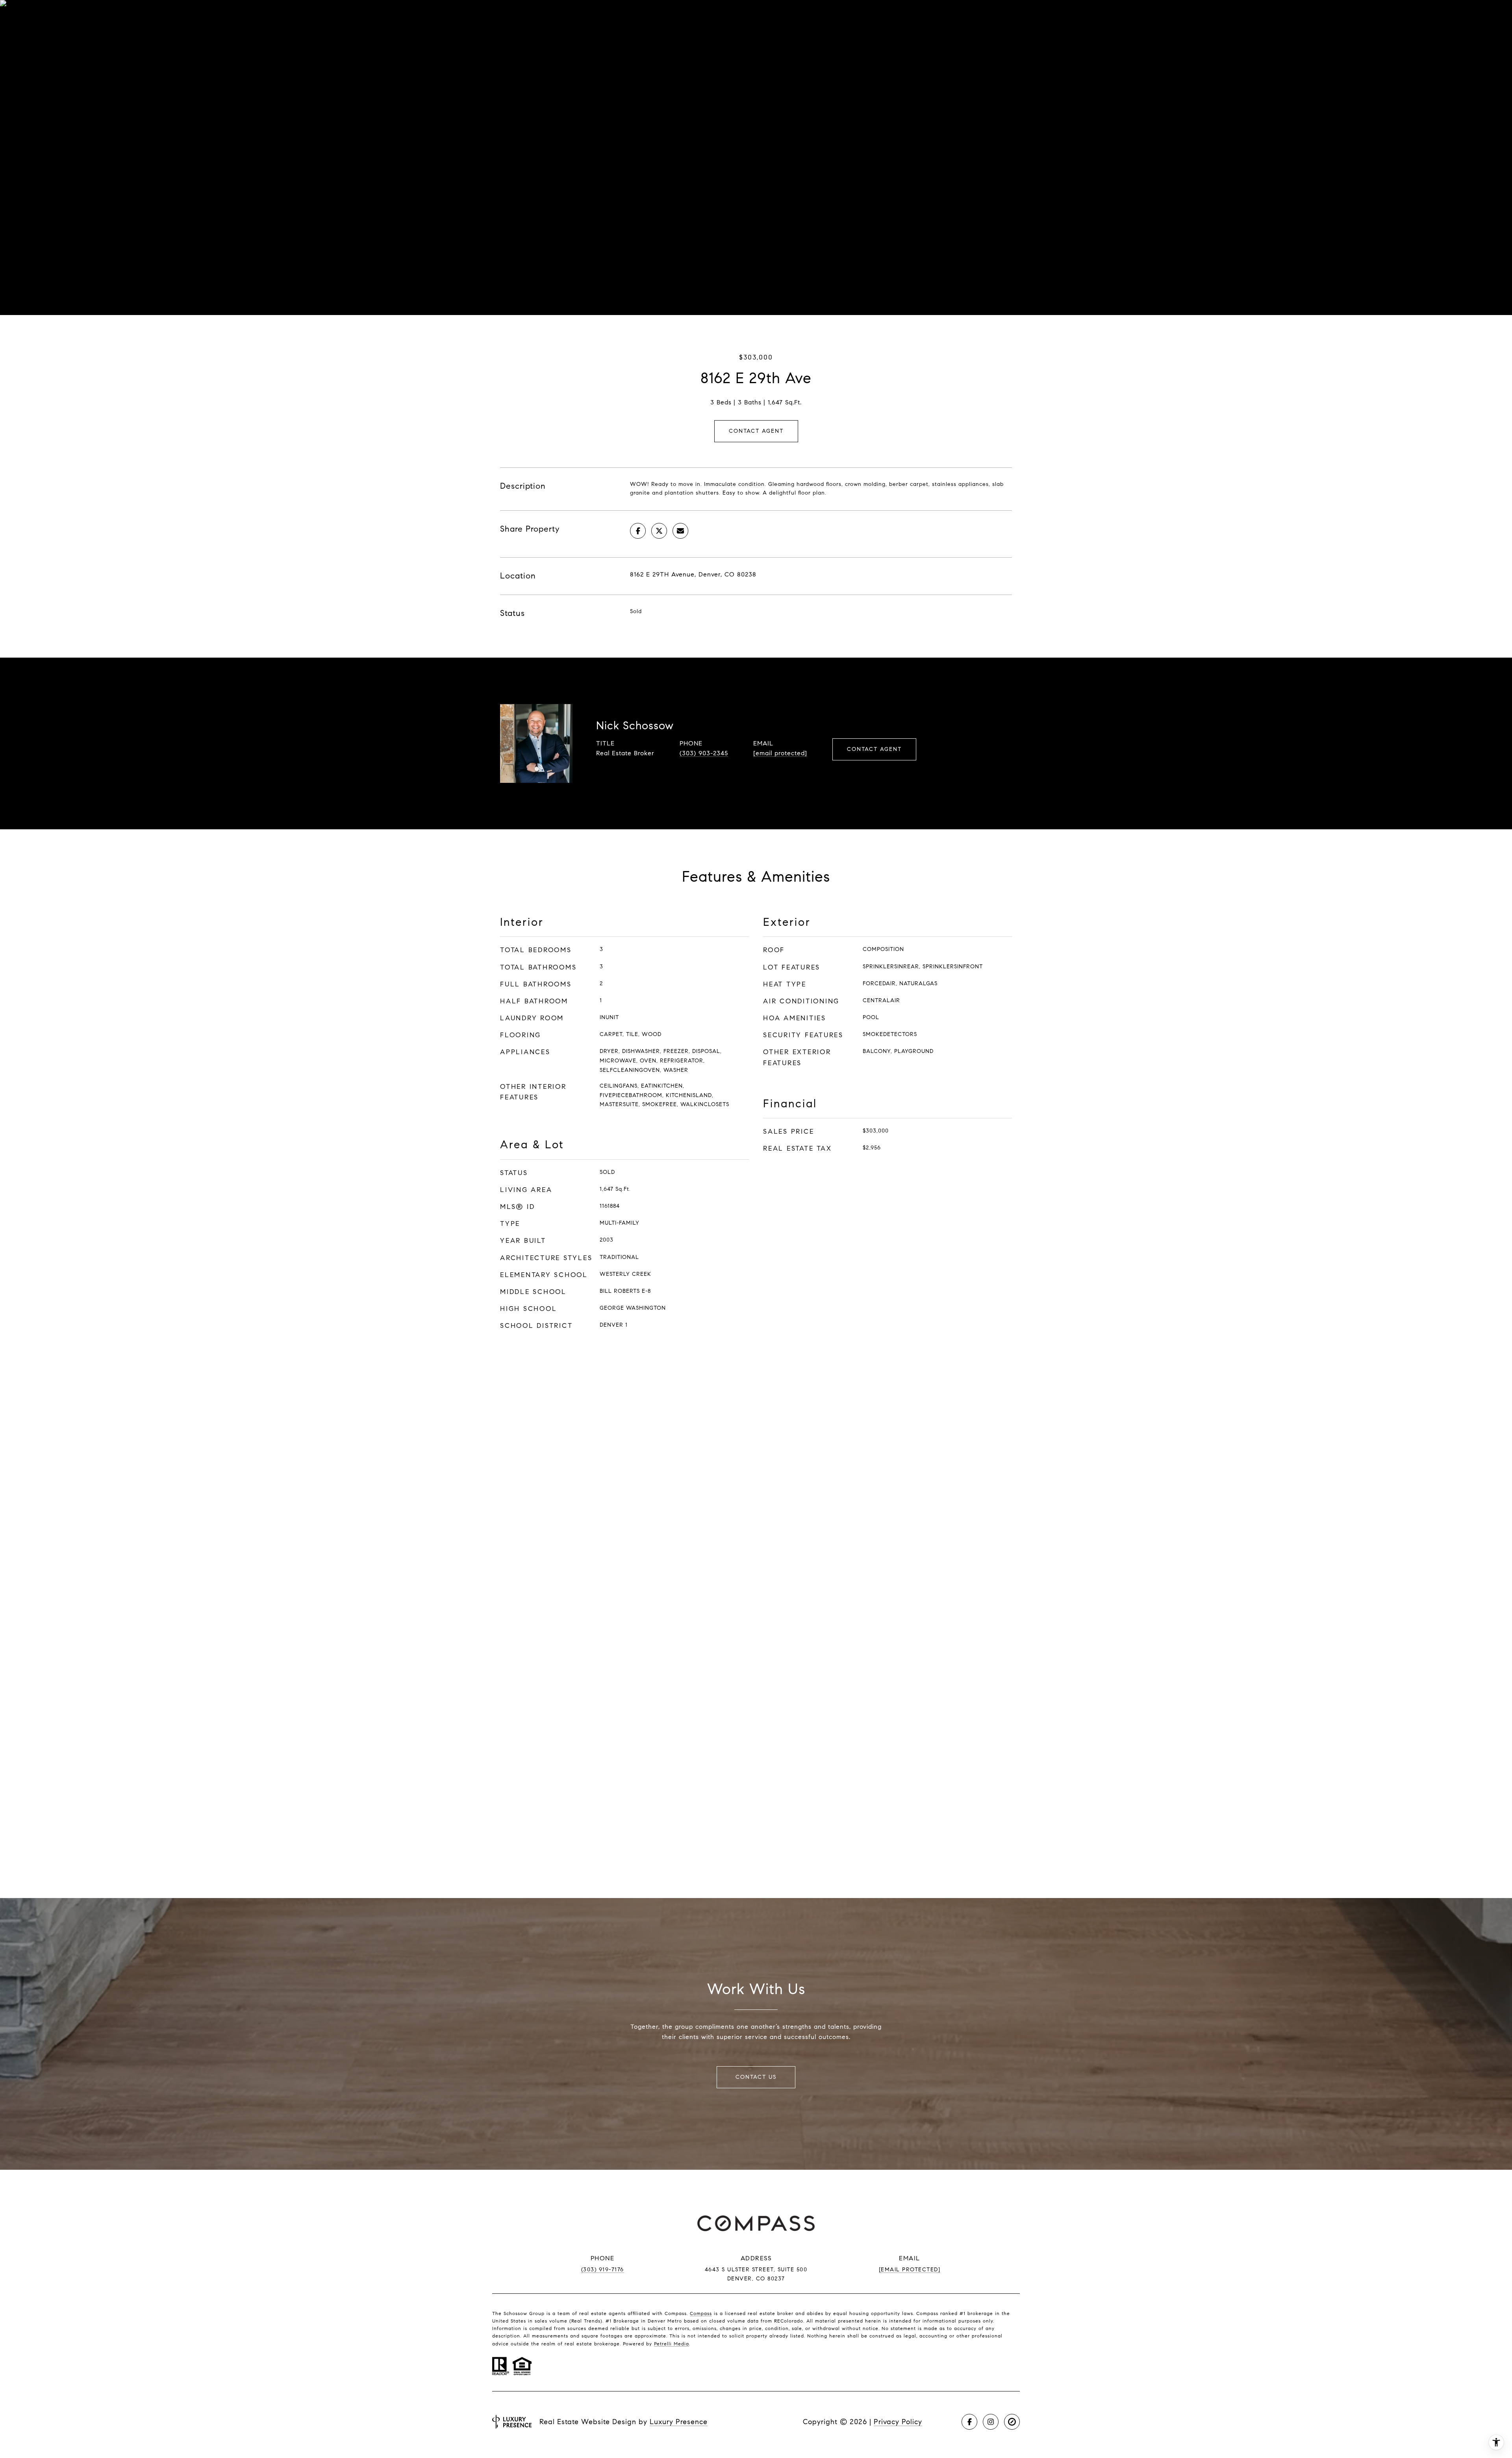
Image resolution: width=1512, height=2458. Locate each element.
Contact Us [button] (756, 2077)
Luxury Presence (679, 2422)
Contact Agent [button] (756, 431)
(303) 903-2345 (704, 753)
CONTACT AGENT (874, 749)
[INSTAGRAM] (991, 2422)
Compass (701, 2313)
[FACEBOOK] (969, 2422)
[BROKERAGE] (1012, 2422)
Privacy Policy (898, 2422)
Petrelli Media (672, 2344)
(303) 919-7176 (603, 2270)
